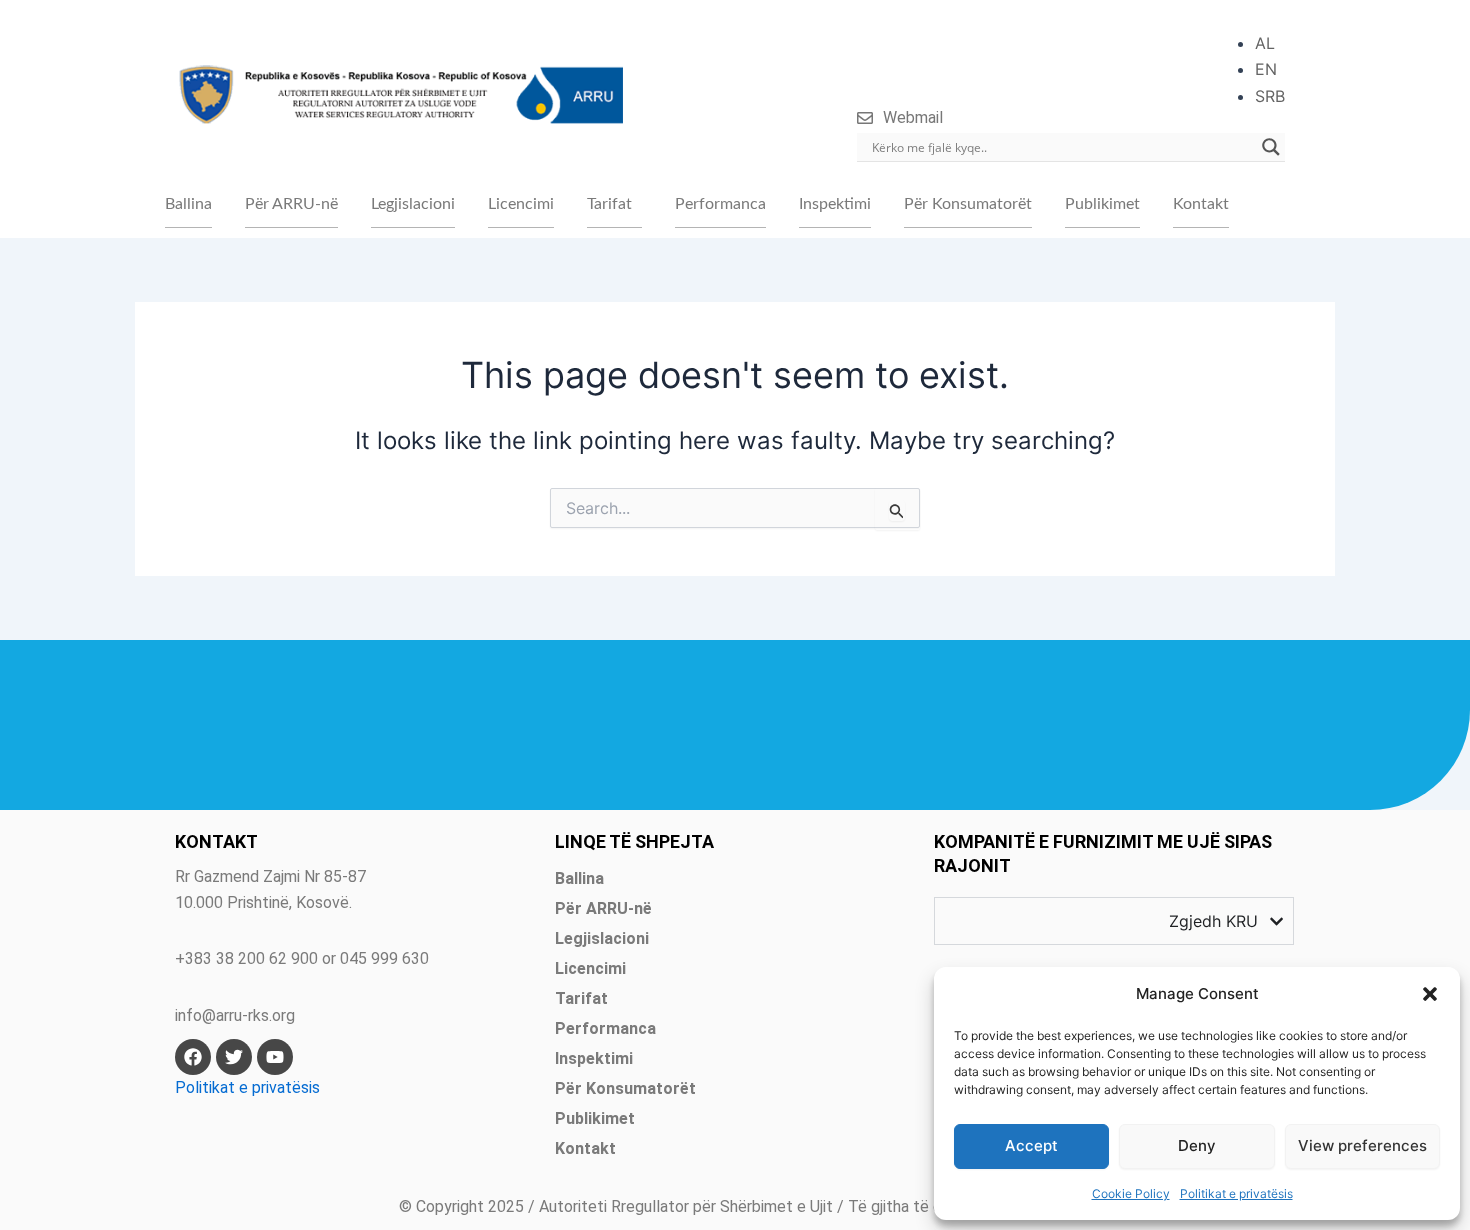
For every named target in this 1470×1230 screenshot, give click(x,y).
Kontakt (1201, 204)
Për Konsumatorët (968, 204)
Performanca (720, 204)
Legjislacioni (413, 204)
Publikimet (1102, 204)
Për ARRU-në (291, 204)
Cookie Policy (1131, 1193)
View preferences (1362, 1145)
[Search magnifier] (1271, 147)
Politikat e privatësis (1236, 1193)
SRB (1270, 96)
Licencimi (521, 204)
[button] (1430, 994)
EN (1266, 69)
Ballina (188, 204)
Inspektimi (835, 204)
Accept (1031, 1145)
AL (1265, 43)
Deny (1197, 1145)
